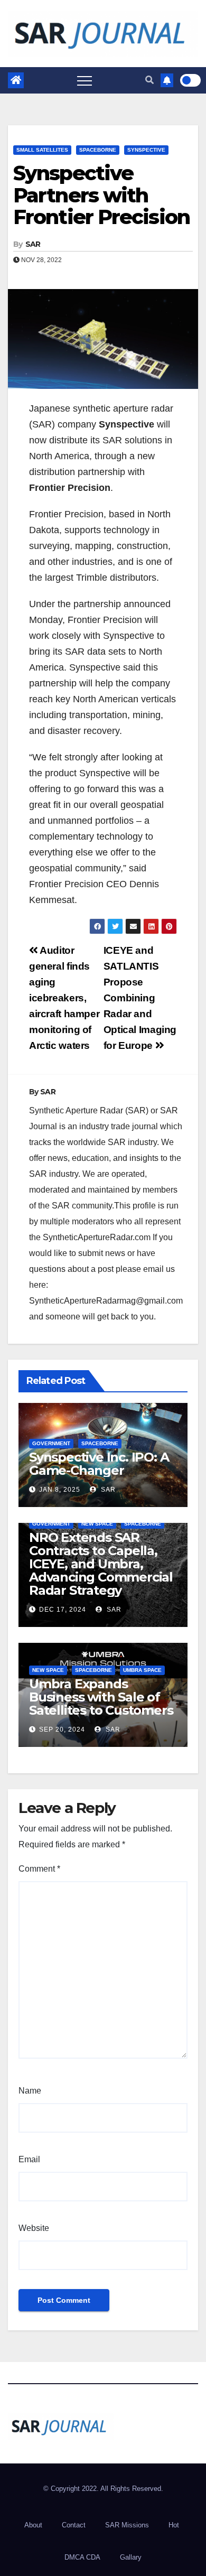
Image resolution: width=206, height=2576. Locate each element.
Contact (74, 2525)
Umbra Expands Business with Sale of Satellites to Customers (101, 1697)
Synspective (146, 150)
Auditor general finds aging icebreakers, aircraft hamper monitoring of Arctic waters (64, 998)
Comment (39, 1869)
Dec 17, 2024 (63, 1610)
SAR (33, 244)
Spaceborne (98, 150)
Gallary (131, 2557)
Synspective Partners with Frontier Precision (101, 195)
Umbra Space (142, 1670)
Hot (174, 2525)
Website (34, 2228)
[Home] (16, 80)
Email (29, 2159)
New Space (97, 1524)
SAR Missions (127, 2525)
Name (30, 2091)
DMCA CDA (82, 2557)
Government (51, 1443)
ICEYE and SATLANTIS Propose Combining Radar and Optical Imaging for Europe (140, 998)
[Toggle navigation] (85, 80)
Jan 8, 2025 (60, 1490)
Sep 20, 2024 (62, 1729)
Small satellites (42, 150)
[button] (149, 80)
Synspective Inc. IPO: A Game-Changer (99, 1464)
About (33, 2525)
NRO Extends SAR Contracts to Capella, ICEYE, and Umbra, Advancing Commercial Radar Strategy (101, 1564)
